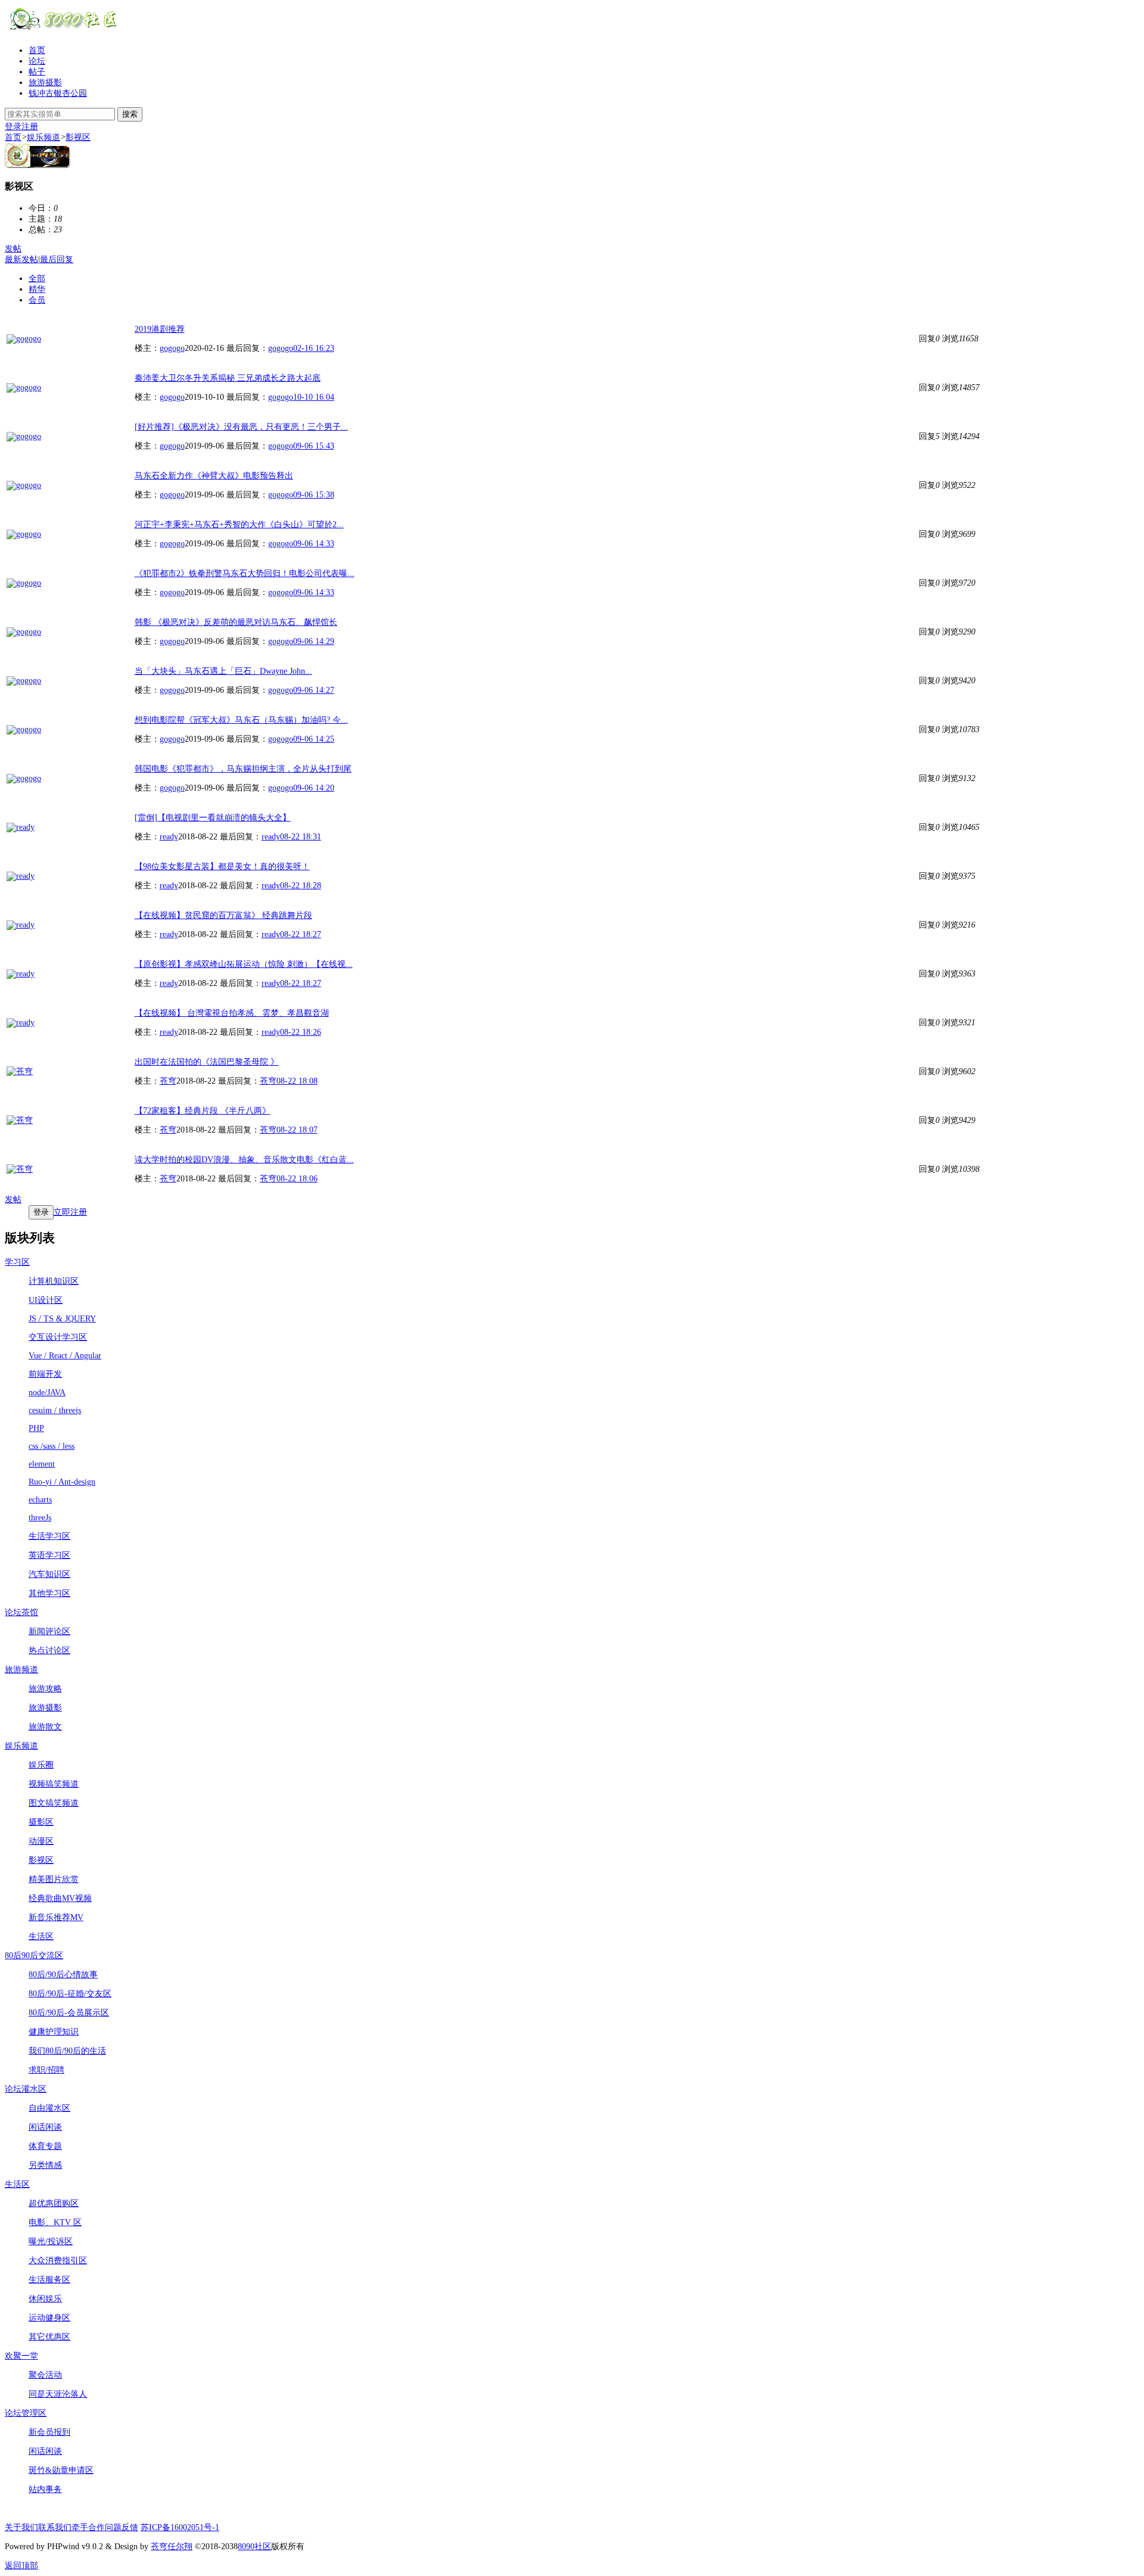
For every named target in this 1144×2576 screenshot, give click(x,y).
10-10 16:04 (314, 397)
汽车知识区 (49, 1574)
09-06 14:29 (314, 641)
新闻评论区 (49, 1631)
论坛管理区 (26, 2413)
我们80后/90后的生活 (67, 2051)
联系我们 (55, 2527)
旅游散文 (45, 1727)
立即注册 (70, 1212)
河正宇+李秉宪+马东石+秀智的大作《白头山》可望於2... (239, 525)
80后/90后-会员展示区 (69, 2013)
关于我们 (21, 2527)
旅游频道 (21, 1670)
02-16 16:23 (314, 348)
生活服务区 (49, 2280)
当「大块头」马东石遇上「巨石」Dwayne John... (223, 671)
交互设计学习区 (58, 1337)
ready (169, 837)
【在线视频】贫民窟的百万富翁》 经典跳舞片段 (223, 915)
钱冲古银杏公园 (58, 93)
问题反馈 (122, 2527)
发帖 (13, 249)
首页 (37, 50)
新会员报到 (49, 2432)
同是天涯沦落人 (58, 2394)
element (42, 1464)
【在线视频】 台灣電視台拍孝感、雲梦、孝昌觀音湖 (232, 1013)
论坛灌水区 (26, 2089)
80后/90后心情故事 (63, 1975)
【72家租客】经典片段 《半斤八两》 (203, 1111)
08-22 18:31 (301, 837)
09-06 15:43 (314, 446)
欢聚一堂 (21, 2356)
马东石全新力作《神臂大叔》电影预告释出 (214, 476)
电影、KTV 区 (55, 2222)
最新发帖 (21, 259)
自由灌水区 (49, 2108)
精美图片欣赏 (54, 1879)
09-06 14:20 (314, 788)
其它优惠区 (49, 2337)
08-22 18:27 (301, 934)
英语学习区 (49, 1555)
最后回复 (57, 259)
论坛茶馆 (21, 1612)
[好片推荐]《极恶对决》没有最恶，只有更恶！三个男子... (241, 427)
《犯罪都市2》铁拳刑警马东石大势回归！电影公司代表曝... (245, 573)
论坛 (37, 61)
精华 (37, 289)
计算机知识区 (54, 1281)
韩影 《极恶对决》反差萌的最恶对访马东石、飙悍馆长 (236, 622)
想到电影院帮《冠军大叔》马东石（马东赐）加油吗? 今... (241, 720)
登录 (13, 127)
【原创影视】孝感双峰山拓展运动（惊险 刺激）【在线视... (244, 964)
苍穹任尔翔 (172, 2547)
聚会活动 (45, 2375)
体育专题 (45, 2146)
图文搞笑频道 (54, 1803)
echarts (40, 1500)
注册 (30, 127)
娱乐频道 (43, 137)
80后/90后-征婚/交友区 (70, 1994)
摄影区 (41, 1822)
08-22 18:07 (297, 1130)
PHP (36, 1428)
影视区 (78, 137)
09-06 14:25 (314, 739)
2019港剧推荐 (160, 329)
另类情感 (45, 2165)
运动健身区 (49, 2318)
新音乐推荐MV (56, 1917)
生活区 (41, 1936)
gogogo (172, 348)
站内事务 (45, 2489)
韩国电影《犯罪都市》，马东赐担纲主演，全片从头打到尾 (243, 769)
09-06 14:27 (314, 690)
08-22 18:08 (297, 1081)
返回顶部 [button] (21, 2566)
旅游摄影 (45, 83)
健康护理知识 (54, 2032)
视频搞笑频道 (54, 1784)
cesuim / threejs (55, 1410)
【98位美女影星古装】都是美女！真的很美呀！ (222, 867)
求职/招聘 (46, 2070)
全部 (37, 279)
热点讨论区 (49, 1651)
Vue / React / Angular (65, 1356)
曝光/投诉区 (51, 2241)
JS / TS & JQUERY (62, 1319)
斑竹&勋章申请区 (61, 2470)
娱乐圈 (41, 1765)
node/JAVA (47, 1393)
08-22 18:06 (297, 1179)
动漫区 (41, 1841)
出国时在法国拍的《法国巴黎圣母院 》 (207, 1062)
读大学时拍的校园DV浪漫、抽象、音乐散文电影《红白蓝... (244, 1160)
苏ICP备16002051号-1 (180, 2527)
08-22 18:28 (301, 886)
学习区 (17, 1262)
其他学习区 (49, 1593)
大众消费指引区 (58, 2261)
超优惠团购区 (54, 2203)
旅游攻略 (45, 1689)
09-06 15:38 (314, 495)
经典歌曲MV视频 (60, 1898)
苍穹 (168, 1081)
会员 (37, 300)
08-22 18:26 (301, 1032)
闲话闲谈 (45, 2127)
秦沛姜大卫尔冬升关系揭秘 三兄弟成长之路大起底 (228, 378)
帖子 (37, 72)
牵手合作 (88, 2527)
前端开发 (45, 1374)
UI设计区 (46, 1300)
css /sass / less (52, 1446)
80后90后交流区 (34, 1956)
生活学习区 (49, 1536)
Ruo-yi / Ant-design (62, 1482)
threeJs (40, 1518)
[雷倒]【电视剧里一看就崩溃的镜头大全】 (213, 818)
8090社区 (254, 2547)
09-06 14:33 (314, 544)
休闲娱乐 (45, 2299)
